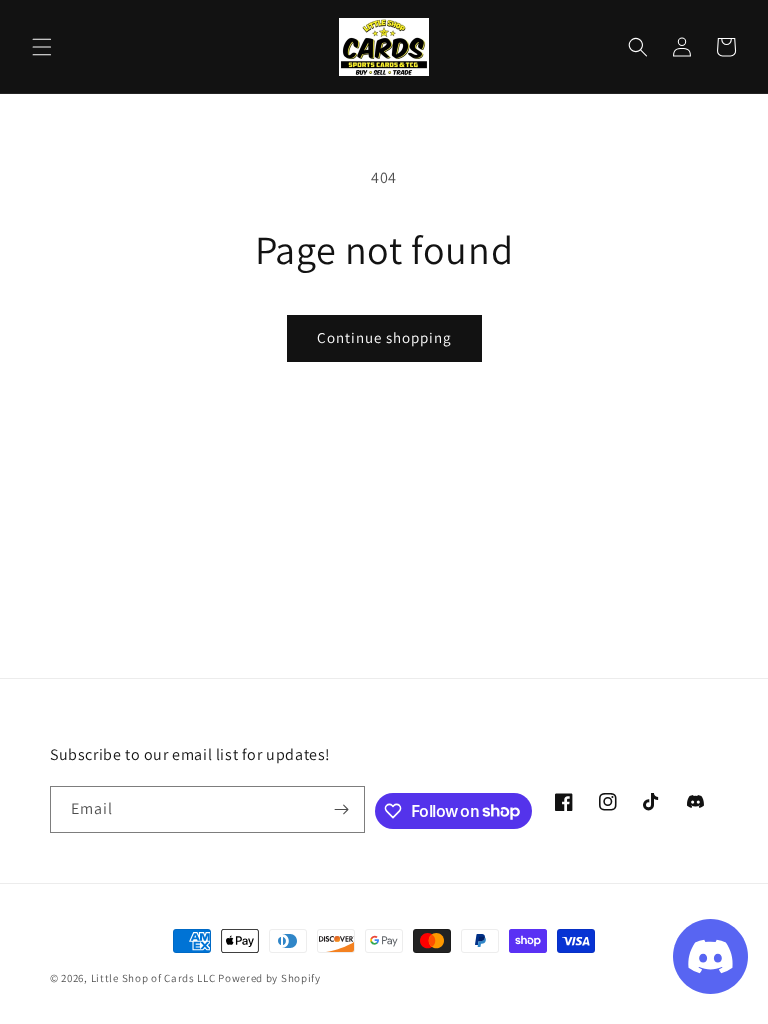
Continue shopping (384, 337)
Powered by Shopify (269, 978)
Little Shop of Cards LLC (153, 978)
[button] (42, 47)
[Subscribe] (342, 809)
